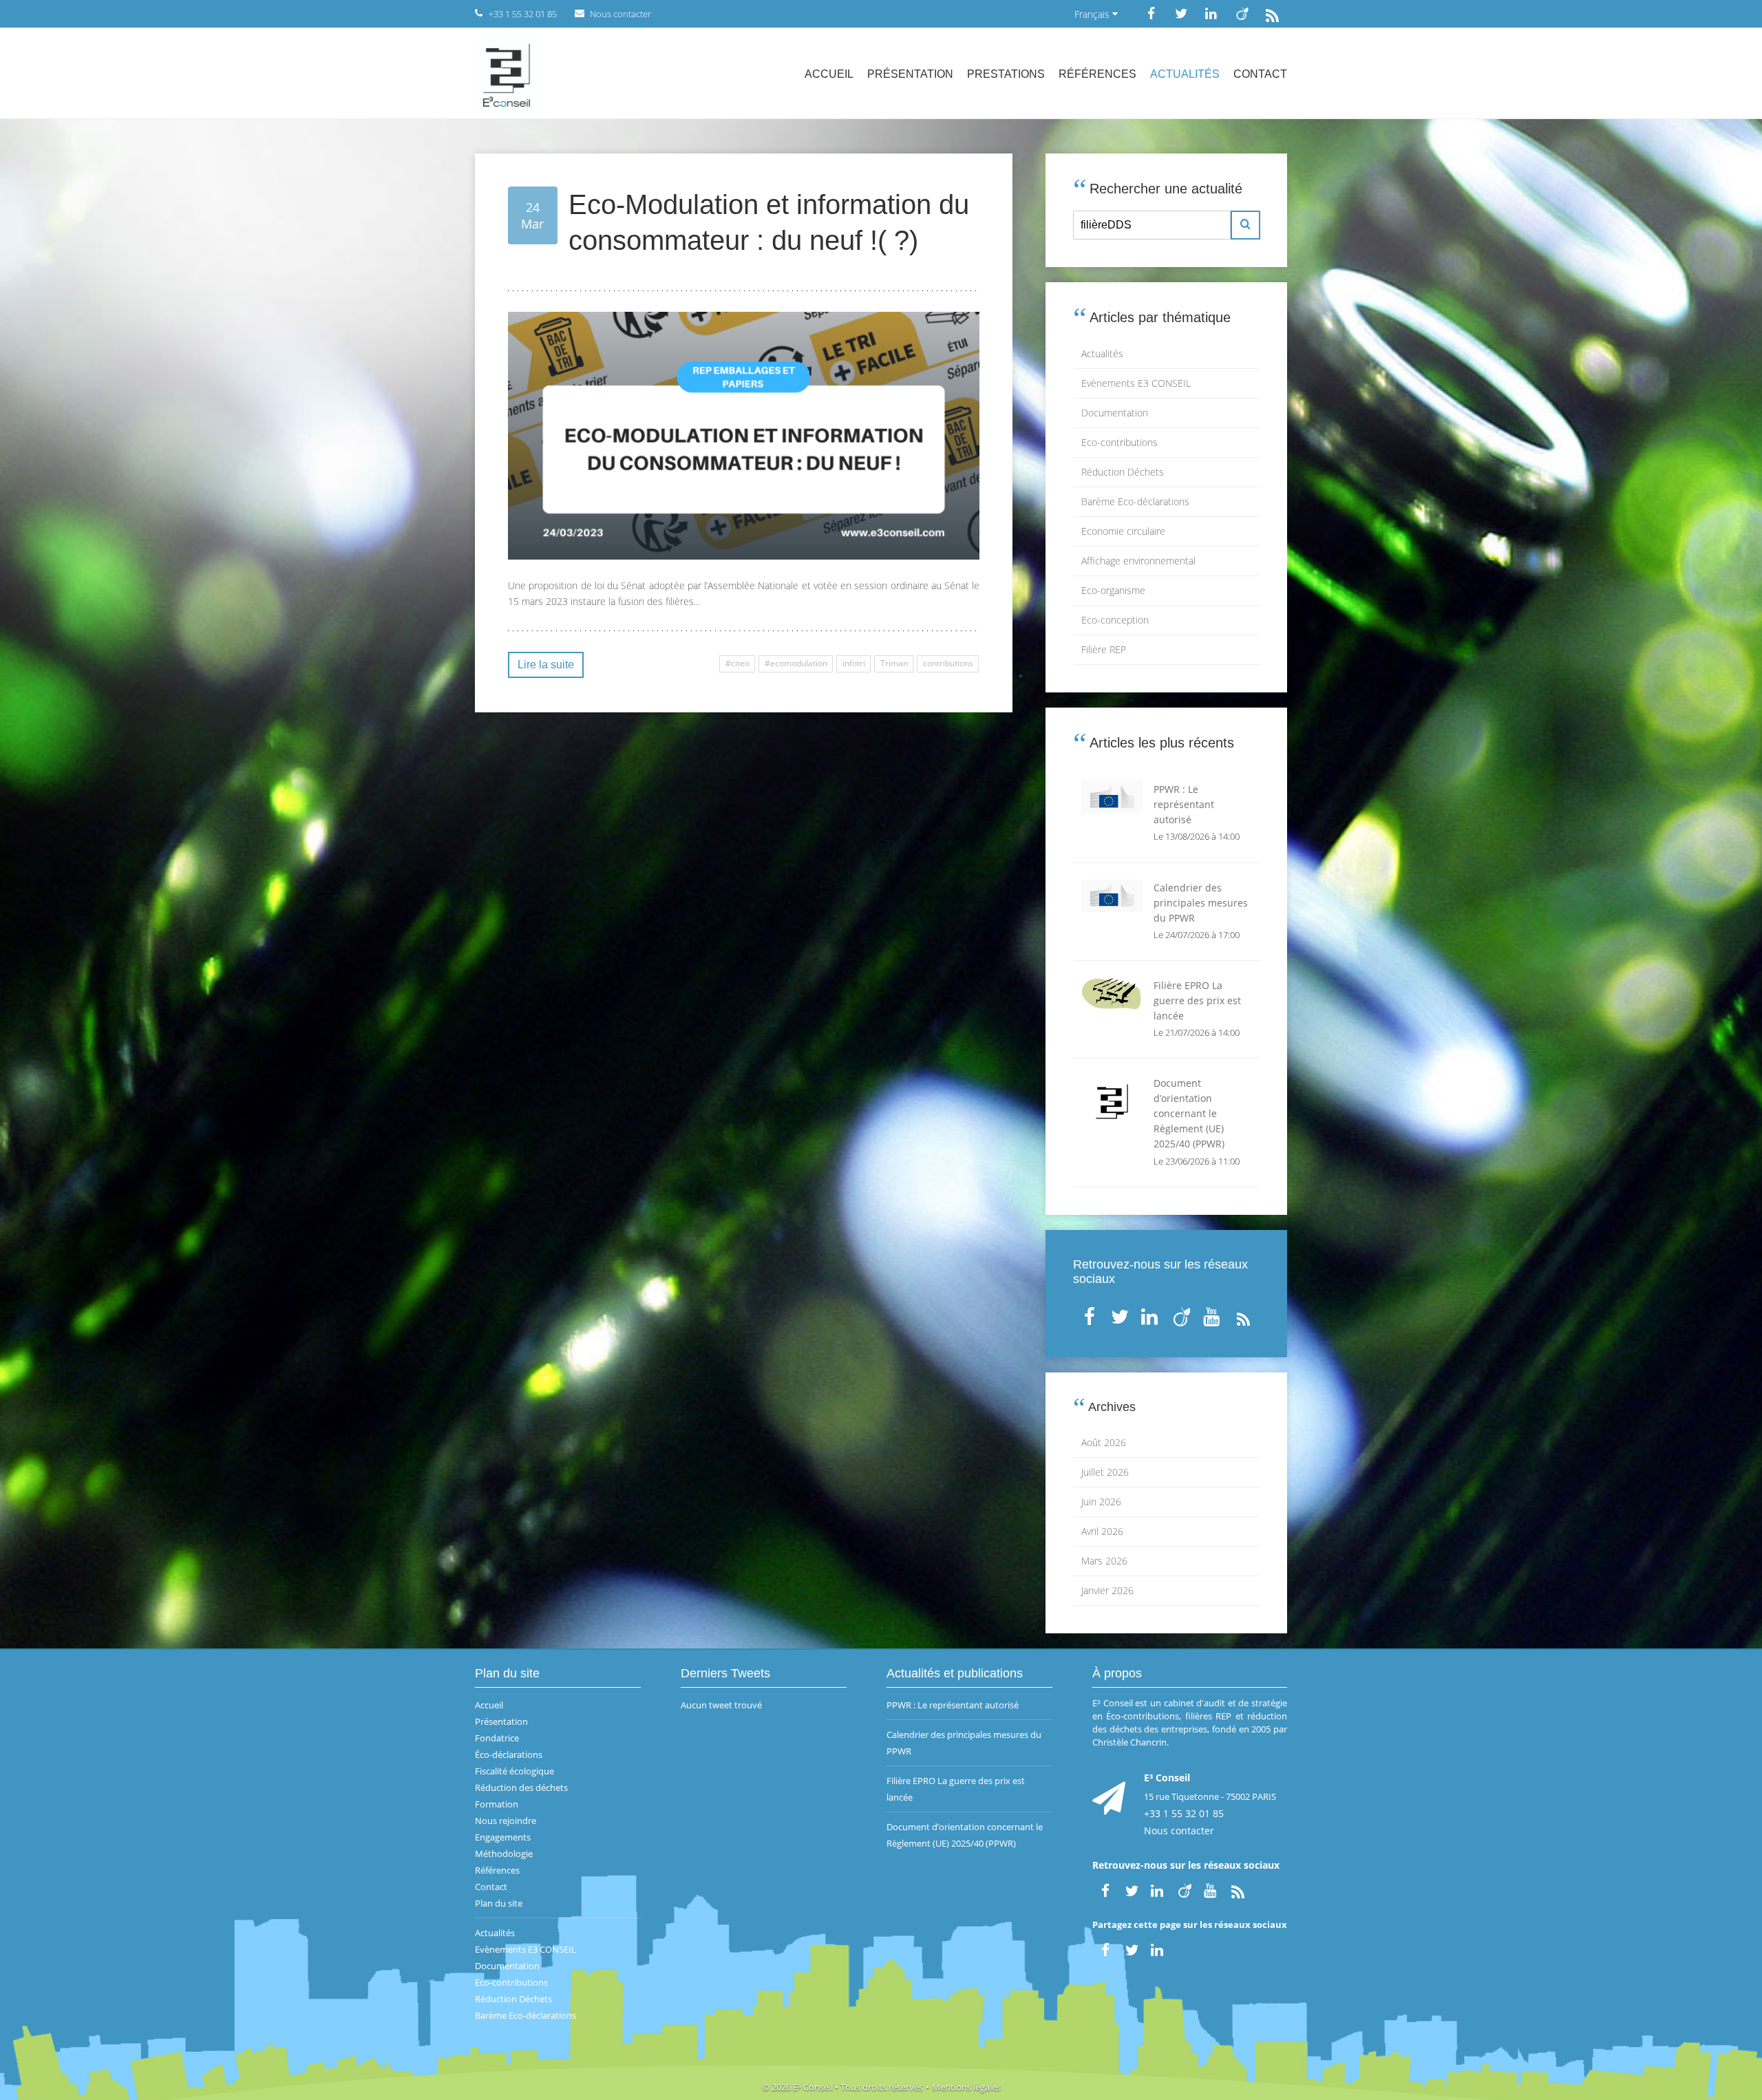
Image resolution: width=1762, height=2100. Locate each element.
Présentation (910, 74)
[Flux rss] (1272, 13)
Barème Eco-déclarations (1135, 501)
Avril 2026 (1102, 1531)
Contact (1260, 74)
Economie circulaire (1123, 531)
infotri (854, 663)
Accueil (829, 74)
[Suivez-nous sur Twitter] (1181, 13)
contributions (948, 663)
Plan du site (499, 1903)
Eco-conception (1115, 620)
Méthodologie (504, 1854)
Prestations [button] (1006, 74)
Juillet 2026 (1105, 1472)
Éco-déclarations (509, 1754)
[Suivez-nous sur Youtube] (1213, 1314)
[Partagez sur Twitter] (1132, 1948)
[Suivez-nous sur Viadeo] (1242, 13)
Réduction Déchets (1123, 472)
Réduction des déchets (521, 1788)
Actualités (1185, 74)
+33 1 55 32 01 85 (1184, 1813)
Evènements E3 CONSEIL (1136, 383)
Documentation (1115, 413)
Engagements (503, 1837)
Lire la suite (546, 665)
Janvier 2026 (1107, 1590)
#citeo (737, 663)
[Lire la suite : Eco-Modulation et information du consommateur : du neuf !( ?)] (744, 436)
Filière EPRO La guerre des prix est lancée (956, 1789)
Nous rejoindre (506, 1821)
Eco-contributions (1119, 442)
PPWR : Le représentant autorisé (953, 1705)
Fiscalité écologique (514, 1771)
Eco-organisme (1113, 590)
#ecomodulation (796, 663)
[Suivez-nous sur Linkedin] (1211, 13)
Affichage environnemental (1138, 561)
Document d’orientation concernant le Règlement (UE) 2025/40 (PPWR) (965, 1835)
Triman (894, 663)
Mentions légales (966, 2087)
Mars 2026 (1104, 1561)
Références (1097, 74)
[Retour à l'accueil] (506, 74)
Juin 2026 (1101, 1502)
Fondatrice (497, 1738)
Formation (497, 1804)
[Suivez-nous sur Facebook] (1151, 13)
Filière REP (1104, 649)
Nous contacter (1179, 1831)
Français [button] (1093, 14)
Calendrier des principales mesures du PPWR (964, 1743)
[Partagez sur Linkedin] (1158, 1948)
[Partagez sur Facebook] (1105, 1948)
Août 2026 (1104, 1442)
